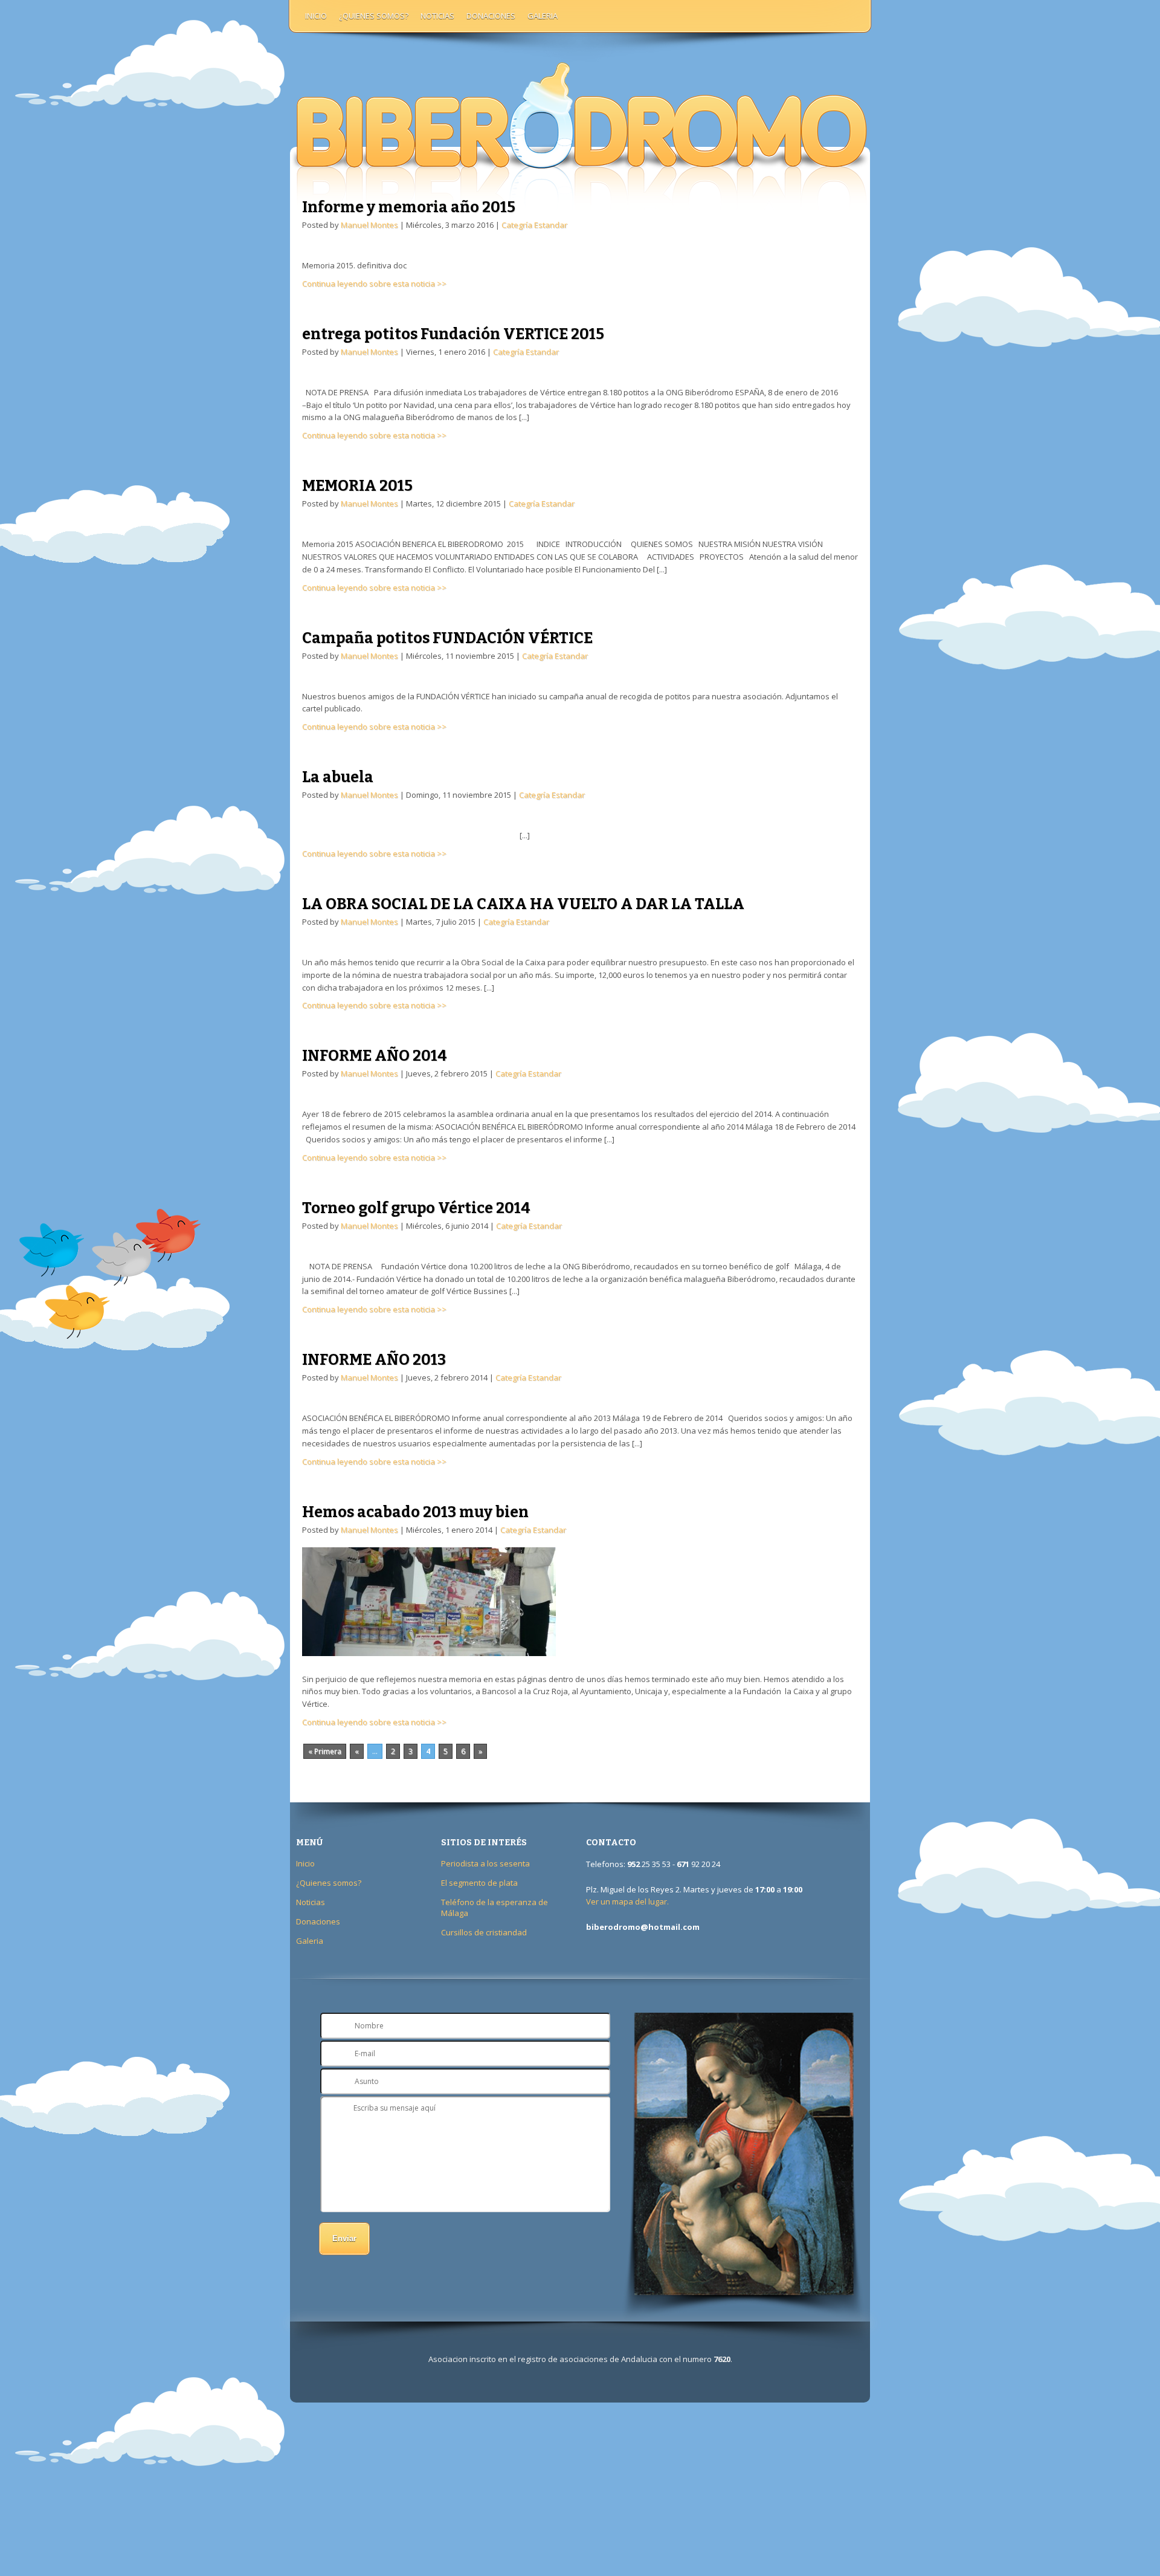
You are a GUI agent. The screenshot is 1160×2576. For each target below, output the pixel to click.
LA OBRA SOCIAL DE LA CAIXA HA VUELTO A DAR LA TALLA (523, 904)
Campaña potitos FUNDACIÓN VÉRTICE (447, 638)
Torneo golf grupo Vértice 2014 (416, 1208)
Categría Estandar (534, 225)
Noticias (437, 16)
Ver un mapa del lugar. (627, 1901)
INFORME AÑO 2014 (375, 1056)
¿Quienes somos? (374, 16)
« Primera (325, 1751)
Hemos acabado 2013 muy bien (415, 1512)
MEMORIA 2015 (357, 486)
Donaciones (491, 16)
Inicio (316, 16)
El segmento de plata (479, 1883)
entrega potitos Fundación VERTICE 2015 (453, 334)
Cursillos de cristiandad (484, 1932)
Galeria (543, 16)
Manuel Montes (369, 225)
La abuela (338, 777)
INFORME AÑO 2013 (374, 1360)
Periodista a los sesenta (485, 1863)
